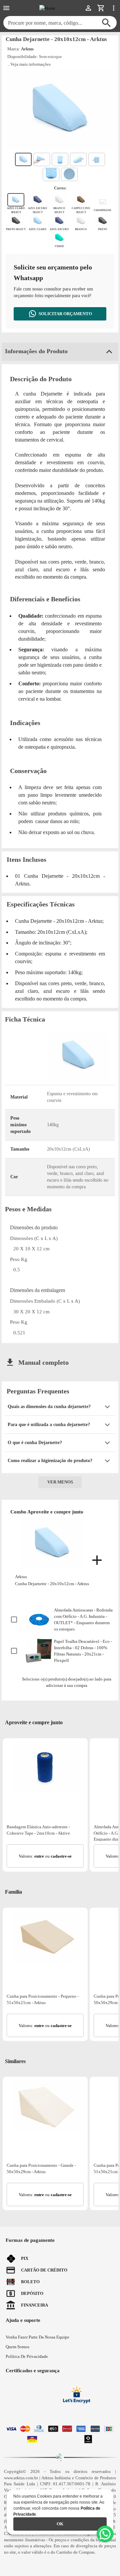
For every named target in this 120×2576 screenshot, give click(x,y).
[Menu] (6, 8)
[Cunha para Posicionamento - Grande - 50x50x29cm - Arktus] (45, 2106)
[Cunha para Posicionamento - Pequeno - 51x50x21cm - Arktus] (45, 1937)
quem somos (17, 2347)
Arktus (27, 49)
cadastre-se (61, 1856)
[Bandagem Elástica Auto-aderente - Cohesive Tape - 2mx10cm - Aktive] (45, 1767)
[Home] (47, 8)
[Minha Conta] (88, 8)
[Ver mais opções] (114, 8)
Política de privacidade (27, 2356)
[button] (60, 1407)
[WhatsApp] (105, 2534)
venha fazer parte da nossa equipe (37, 2337)
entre (39, 1856)
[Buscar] (106, 23)
